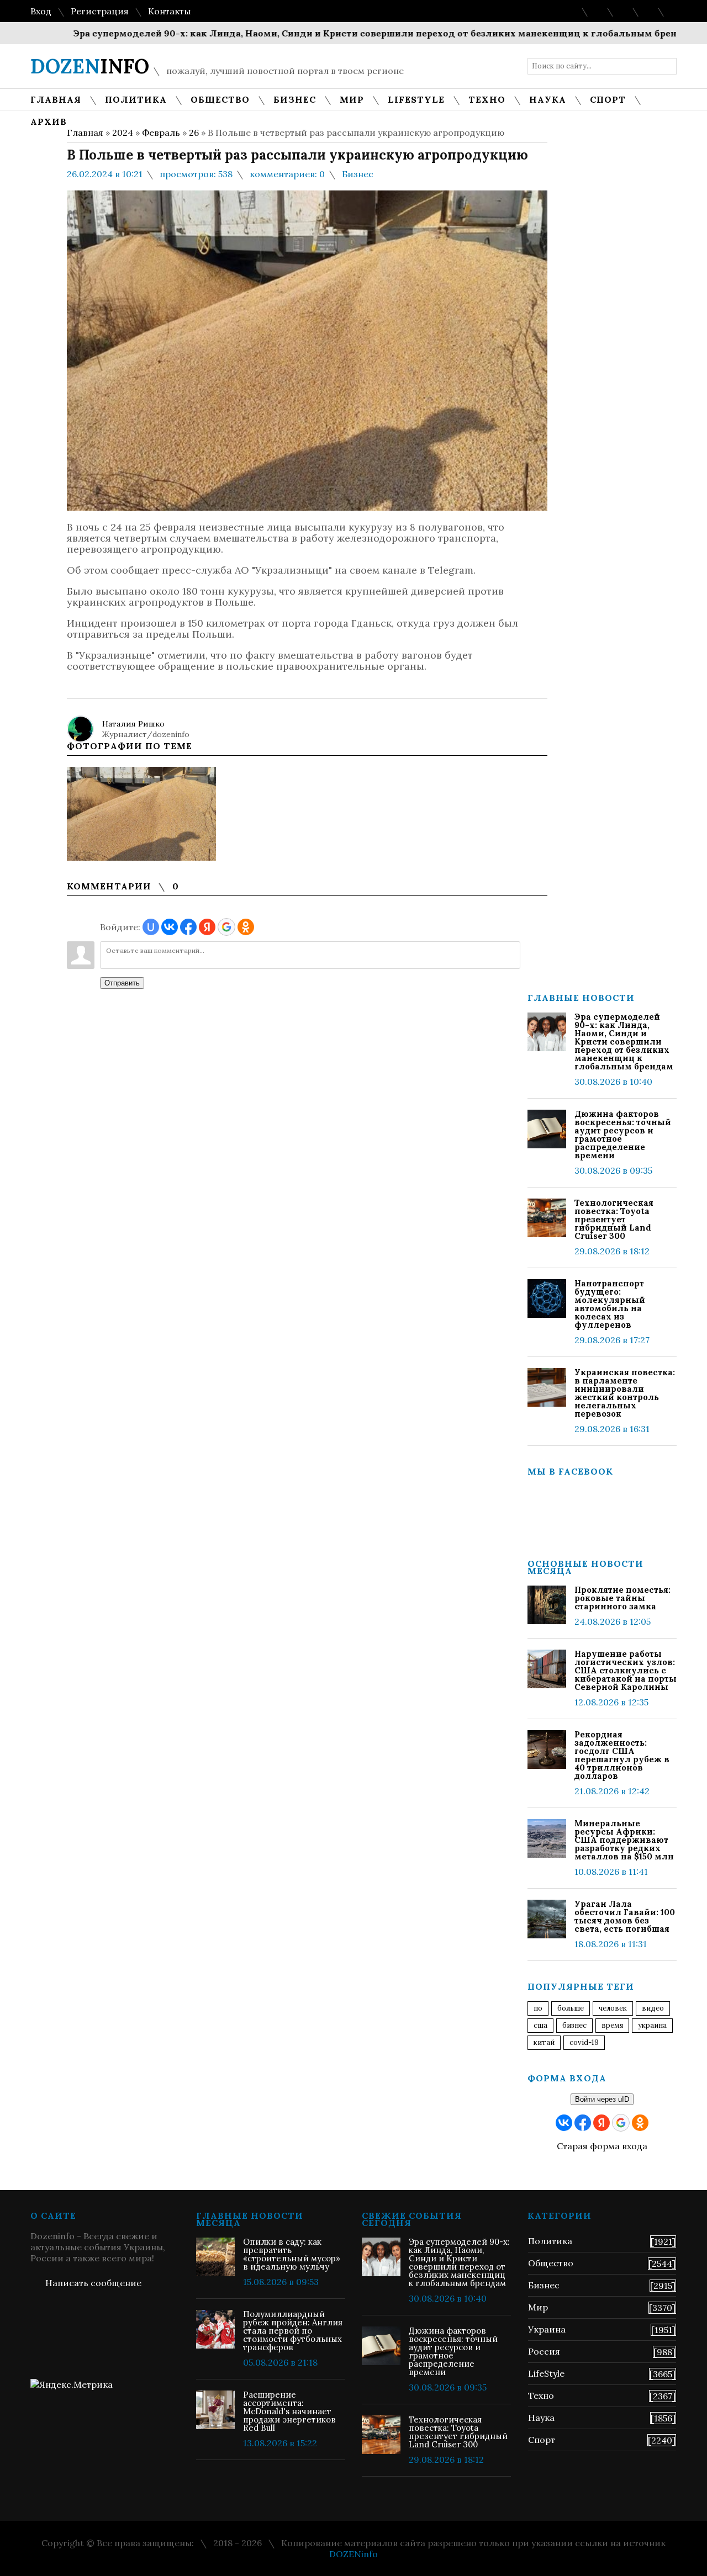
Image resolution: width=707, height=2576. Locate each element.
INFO (90, 66)
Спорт (542, 2440)
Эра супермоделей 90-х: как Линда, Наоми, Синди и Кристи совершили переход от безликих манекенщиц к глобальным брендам (346, 33)
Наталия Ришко (133, 724)
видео (653, 2008)
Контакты (169, 11)
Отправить (122, 983)
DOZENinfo (353, 2554)
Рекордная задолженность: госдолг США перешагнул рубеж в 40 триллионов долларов (622, 1755)
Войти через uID (602, 2099)
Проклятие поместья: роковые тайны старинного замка (622, 1598)
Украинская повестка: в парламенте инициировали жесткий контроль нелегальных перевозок (625, 1393)
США (540, 2025)
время (612, 2025)
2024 (123, 132)
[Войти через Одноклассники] (246, 927)
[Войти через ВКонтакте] (170, 927)
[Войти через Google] (226, 927)
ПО (538, 2008)
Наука (541, 2418)
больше (571, 2008)
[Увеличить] (141, 814)
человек (613, 2008)
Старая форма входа (602, 2146)
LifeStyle (546, 2373)
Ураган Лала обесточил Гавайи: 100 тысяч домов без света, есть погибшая (625, 1916)
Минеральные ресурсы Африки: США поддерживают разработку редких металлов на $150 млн (624, 1840)
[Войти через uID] (151, 927)
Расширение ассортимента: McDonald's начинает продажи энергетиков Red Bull (289, 2411)
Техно (541, 2395)
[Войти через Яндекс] (207, 927)
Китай (544, 2042)
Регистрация (100, 11)
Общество (551, 2263)
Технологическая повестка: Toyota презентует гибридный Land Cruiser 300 (614, 1219)
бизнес (574, 2025)
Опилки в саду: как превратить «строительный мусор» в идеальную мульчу (292, 2254)
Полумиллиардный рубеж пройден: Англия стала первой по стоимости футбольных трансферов (293, 2331)
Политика (550, 2241)
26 (194, 132)
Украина (652, 2025)
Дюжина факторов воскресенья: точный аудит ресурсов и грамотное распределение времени (623, 1135)
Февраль (161, 132)
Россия (544, 2351)
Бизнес (358, 174)
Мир (538, 2307)
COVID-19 (584, 2042)
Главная (85, 132)
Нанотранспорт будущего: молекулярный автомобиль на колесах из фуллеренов (610, 1304)
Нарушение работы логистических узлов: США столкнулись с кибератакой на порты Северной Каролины (626, 1670)
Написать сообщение (93, 2283)
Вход (41, 11)
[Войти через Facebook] (188, 927)
